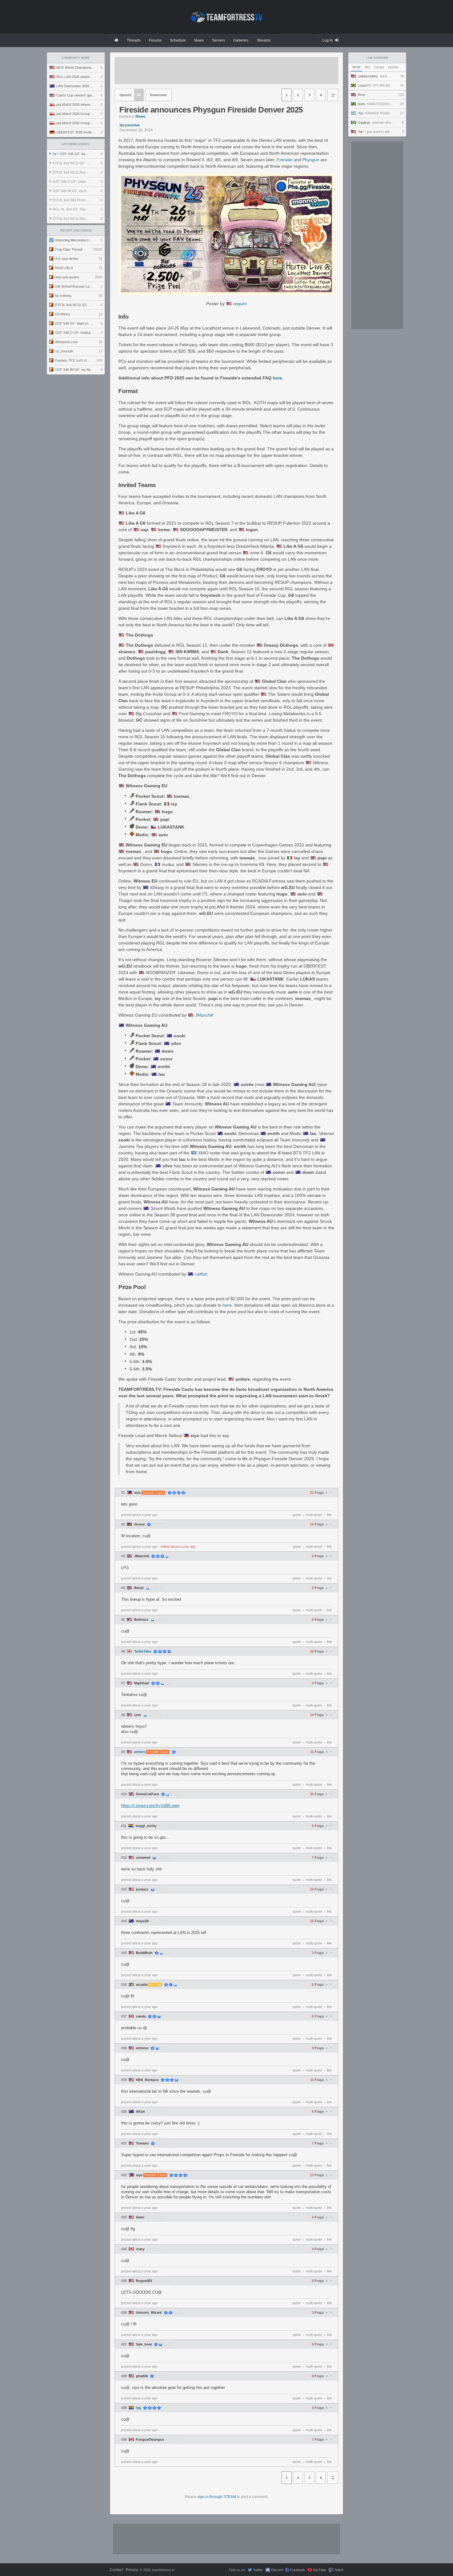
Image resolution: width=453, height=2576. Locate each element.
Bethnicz (141, 1620)
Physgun (311, 160)
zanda (141, 2016)
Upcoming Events (76, 144)
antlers (140, 1752)
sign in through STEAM (217, 2497)
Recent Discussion (76, 231)
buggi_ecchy (146, 1826)
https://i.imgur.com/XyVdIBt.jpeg (150, 1806)
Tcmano (142, 2143)
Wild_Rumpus (147, 2080)
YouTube (319, 2570)
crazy (140, 2249)
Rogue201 (144, 2281)
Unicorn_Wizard (149, 2313)
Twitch (339, 2570)
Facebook (298, 2570)
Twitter (258, 2570)
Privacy (132, 2570)
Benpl (139, 1588)
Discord (277, 2570)
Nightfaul (142, 1683)
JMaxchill (204, 1015)
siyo (137, 1493)
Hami (140, 2217)
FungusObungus (150, 2440)
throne (139, 1524)
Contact (116, 2570)
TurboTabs (143, 1651)
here (277, 378)
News (141, 117)
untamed (143, 1858)
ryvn (138, 1715)
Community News (76, 58)
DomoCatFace (147, 1794)
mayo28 (142, 1921)
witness (142, 2048)
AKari (140, 2112)
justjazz (142, 1889)
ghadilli (142, 2376)
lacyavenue (130, 125)
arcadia (142, 1985)
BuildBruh (144, 1953)
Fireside (285, 160)
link (329, 1515)
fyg (139, 2408)
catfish (201, 1274)
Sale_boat (144, 2344)
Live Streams (377, 58)
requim (240, 304)
